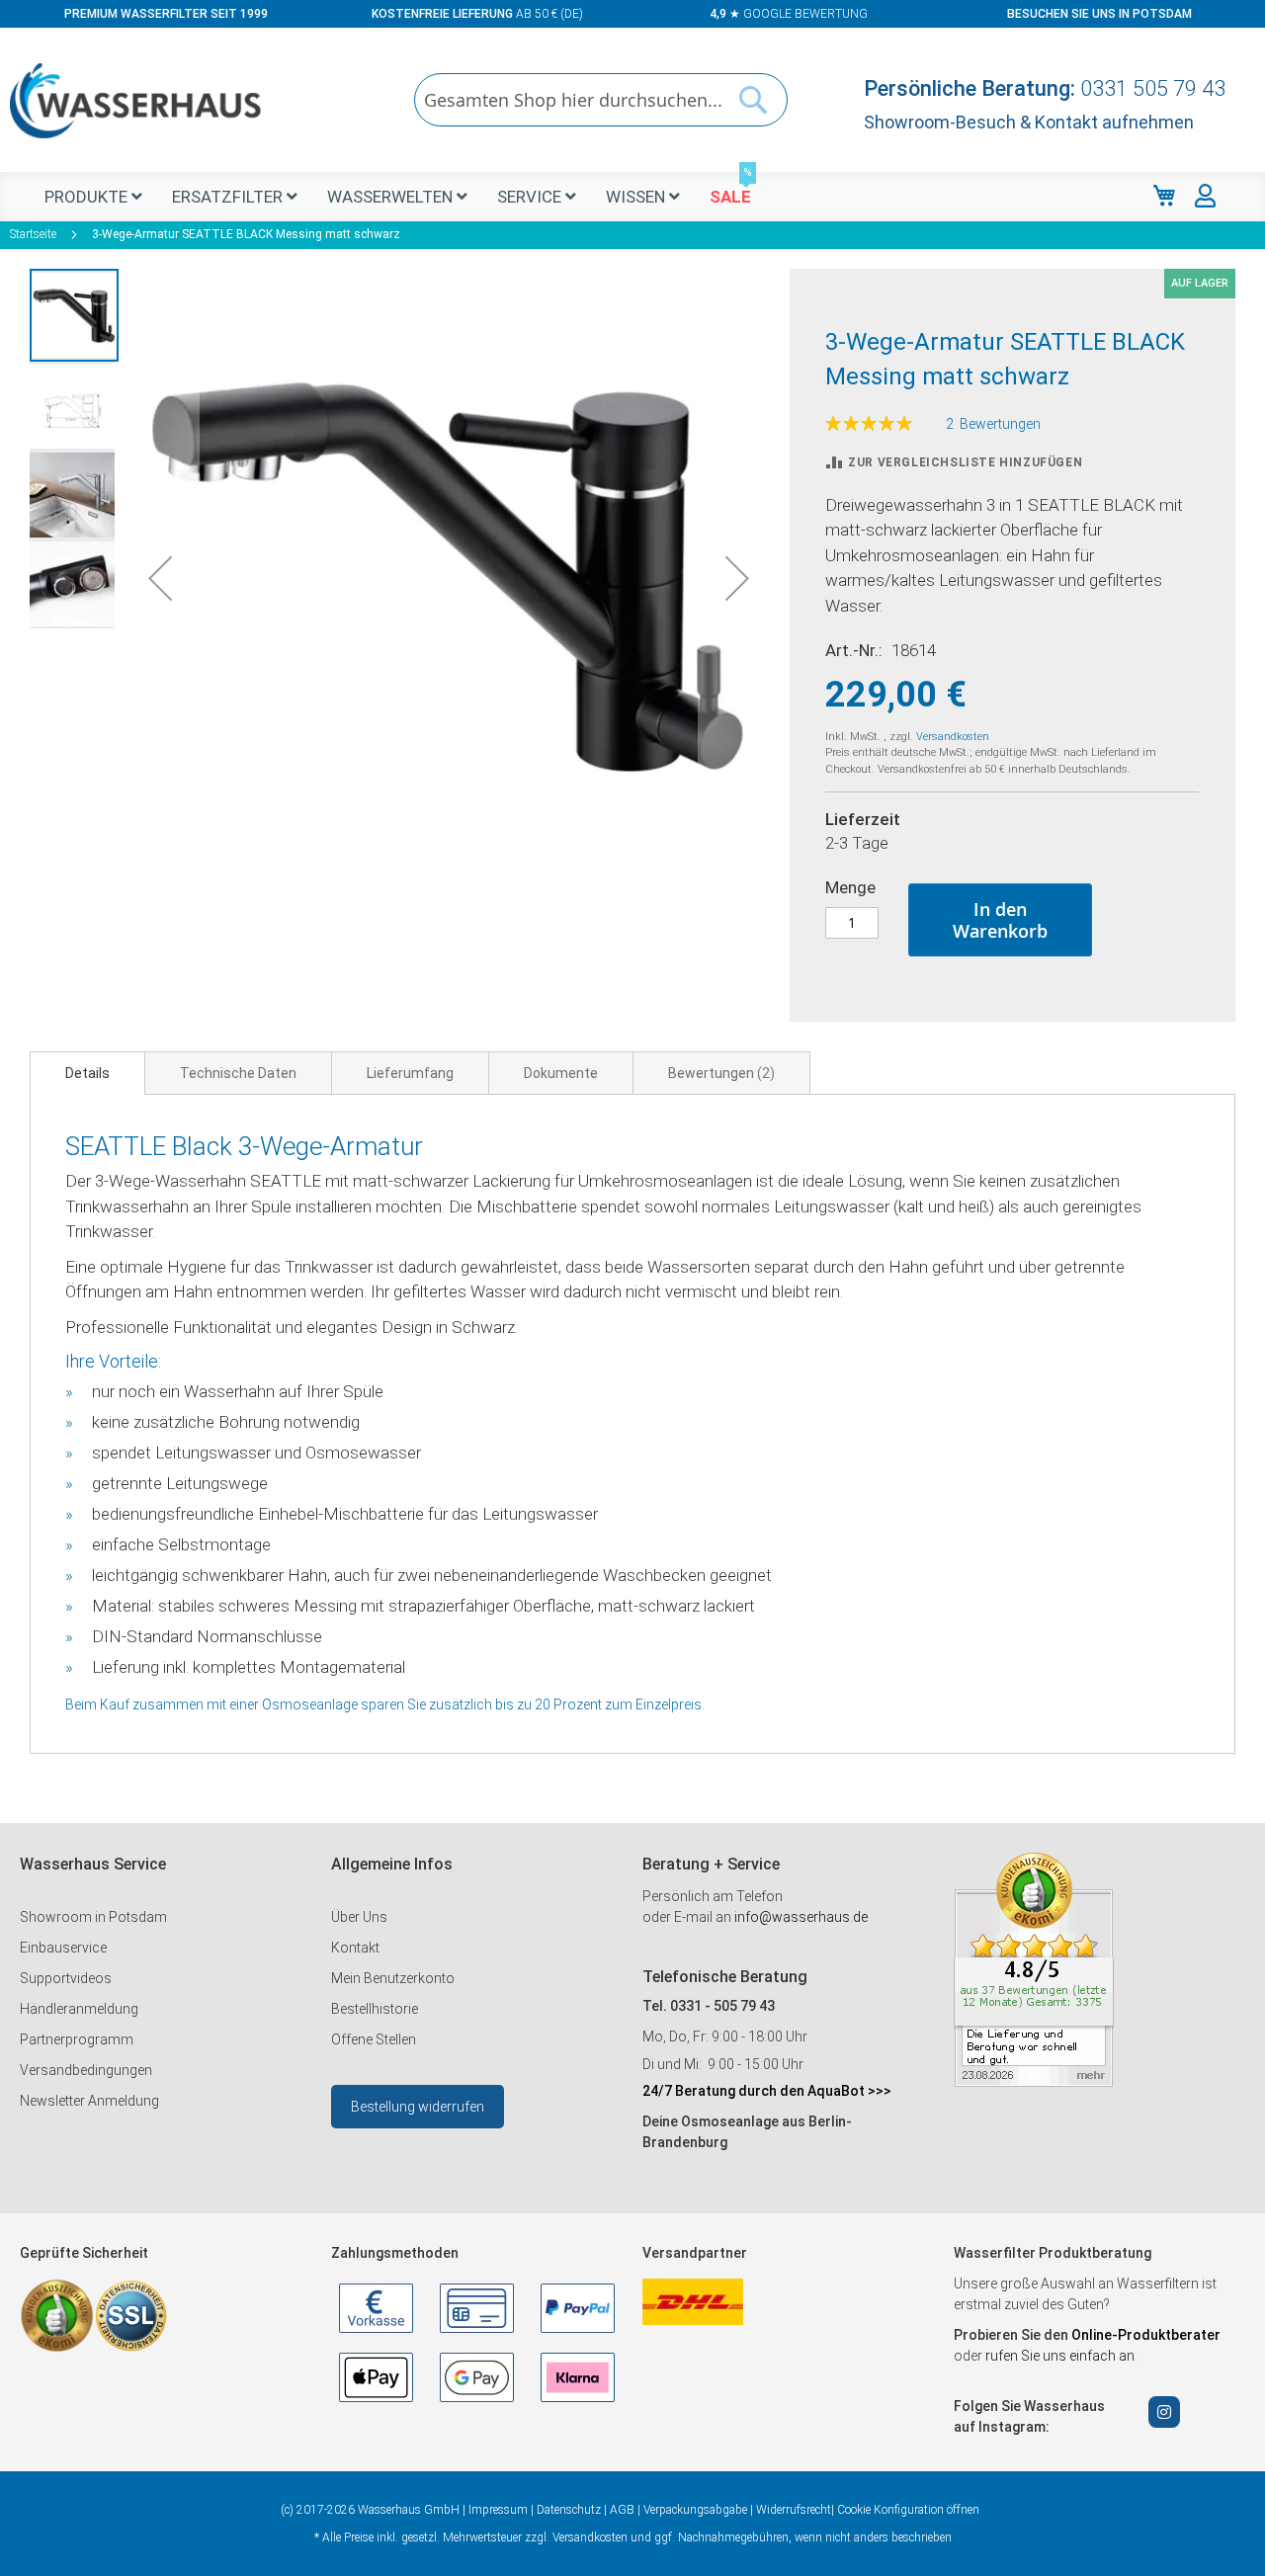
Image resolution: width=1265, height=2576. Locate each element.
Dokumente (561, 1073)
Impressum (498, 2510)
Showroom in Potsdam (93, 1917)
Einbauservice (63, 1948)
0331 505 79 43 (1153, 88)
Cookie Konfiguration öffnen (908, 2510)
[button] (160, 578)
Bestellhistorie (375, 2009)
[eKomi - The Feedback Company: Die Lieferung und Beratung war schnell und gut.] (1034, 2082)
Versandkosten (953, 737)
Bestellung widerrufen (418, 2107)
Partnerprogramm (77, 2039)
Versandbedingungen (86, 2070)
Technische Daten (238, 1073)
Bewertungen (719, 1073)
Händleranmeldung (79, 2009)
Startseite (33, 234)
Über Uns (359, 1917)
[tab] (87, 1073)
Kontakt (355, 1948)
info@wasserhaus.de (801, 1917)
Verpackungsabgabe (695, 2510)
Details (87, 1073)
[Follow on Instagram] (1164, 2412)
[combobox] (601, 100)
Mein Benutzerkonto (393, 1978)
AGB (622, 2510)
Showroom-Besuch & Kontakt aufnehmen (1029, 122)
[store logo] (136, 101)
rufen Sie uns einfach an (1060, 2356)
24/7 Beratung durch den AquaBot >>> (767, 2091)
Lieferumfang (410, 1073)
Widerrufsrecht (794, 2510)
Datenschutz (569, 2510)
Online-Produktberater (1146, 2335)
